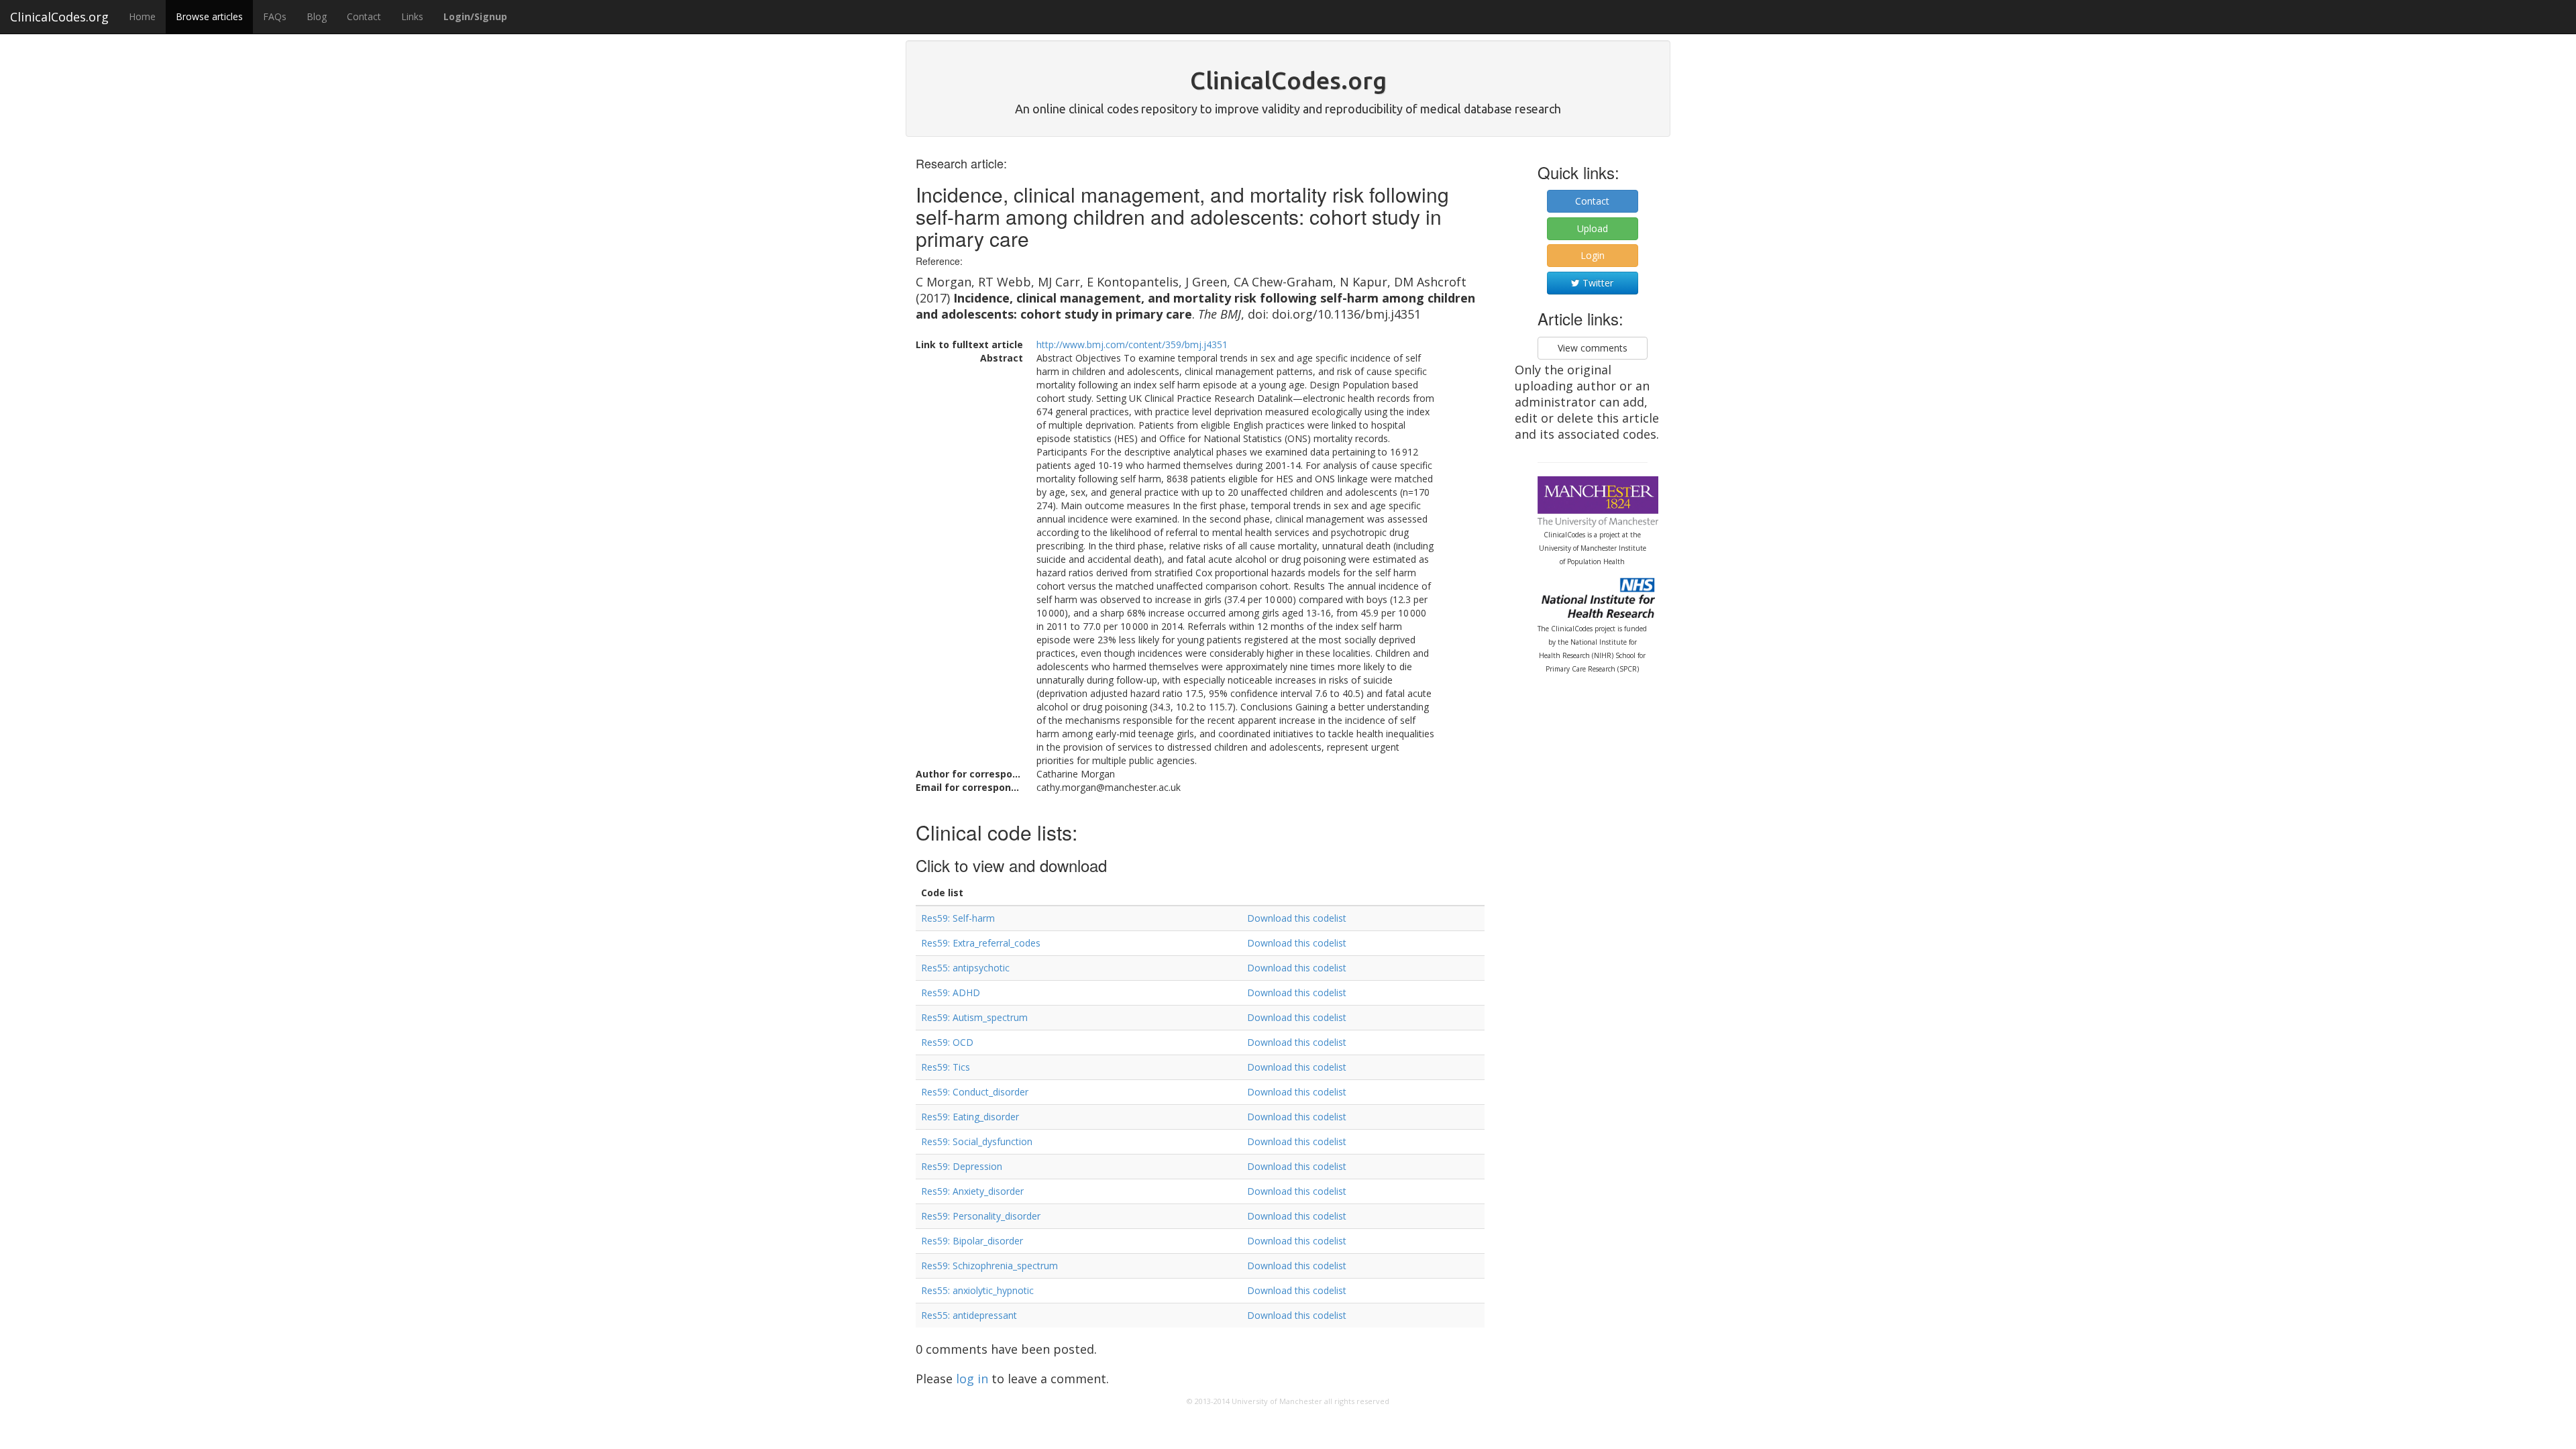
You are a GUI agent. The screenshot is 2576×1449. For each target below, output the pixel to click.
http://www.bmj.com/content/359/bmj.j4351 (1132, 344)
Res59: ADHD (951, 992)
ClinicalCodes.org (59, 17)
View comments (1593, 348)
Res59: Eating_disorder (970, 1117)
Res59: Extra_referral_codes (981, 943)
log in (972, 1379)
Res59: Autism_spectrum (974, 1017)
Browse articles (209, 16)
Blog (317, 16)
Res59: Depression (962, 1166)
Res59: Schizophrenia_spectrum (989, 1266)
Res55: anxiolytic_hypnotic (977, 1290)
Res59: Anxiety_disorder (972, 1191)
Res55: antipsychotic (965, 968)
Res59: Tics (946, 1067)
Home (142, 16)
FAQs (275, 16)
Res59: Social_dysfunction (977, 1141)
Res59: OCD (947, 1042)
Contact (364, 16)
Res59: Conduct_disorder (975, 1092)
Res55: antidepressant (969, 1315)
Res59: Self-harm (958, 918)
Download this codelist (1297, 918)
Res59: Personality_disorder (981, 1216)
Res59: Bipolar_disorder (972, 1241)
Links (412, 16)
